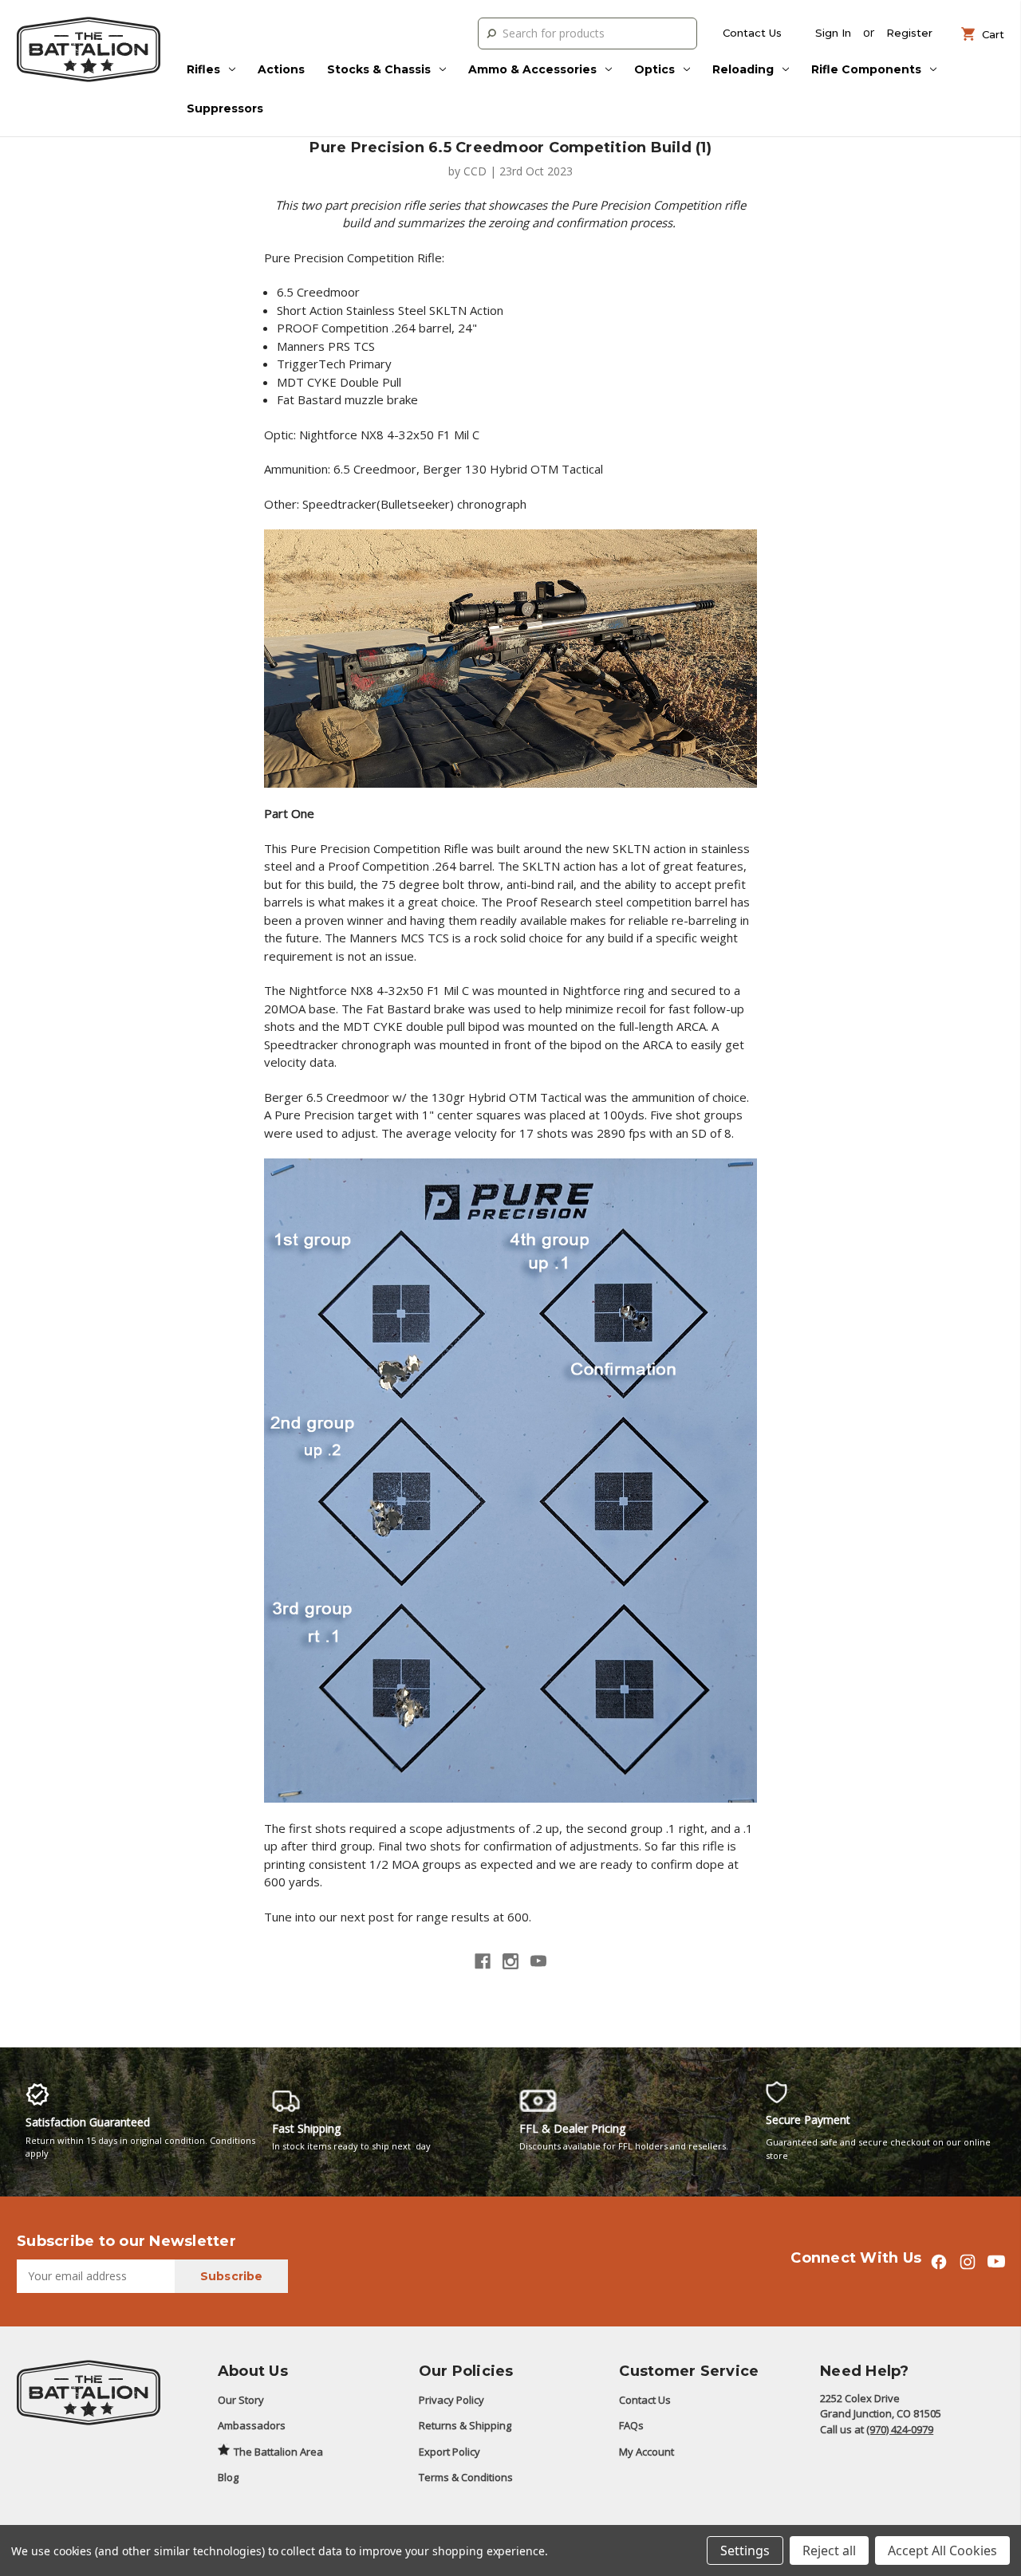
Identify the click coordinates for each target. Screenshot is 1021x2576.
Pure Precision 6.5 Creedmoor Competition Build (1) (510, 147)
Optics (654, 69)
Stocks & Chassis (379, 69)
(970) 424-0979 (900, 2429)
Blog (228, 2477)
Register (909, 33)
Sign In (833, 33)
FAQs (631, 2425)
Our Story (241, 2400)
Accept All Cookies (942, 2550)
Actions (281, 69)
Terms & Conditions (466, 2477)
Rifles (203, 69)
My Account (647, 2452)
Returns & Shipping (465, 2425)
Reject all (829, 2550)
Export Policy (449, 2452)
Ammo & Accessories (532, 69)
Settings (745, 2550)
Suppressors (225, 108)
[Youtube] (538, 1961)
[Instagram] (510, 1961)
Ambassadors (252, 2425)
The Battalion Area (278, 2452)
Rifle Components (866, 69)
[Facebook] (483, 1961)
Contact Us (752, 33)
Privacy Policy (451, 2400)
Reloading (743, 69)
